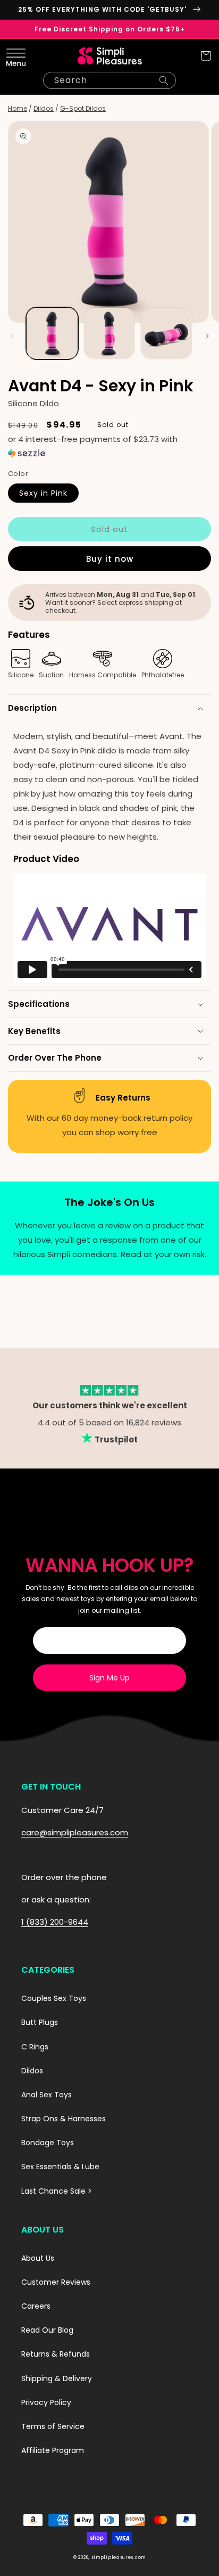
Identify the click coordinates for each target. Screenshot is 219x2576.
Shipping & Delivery (57, 2378)
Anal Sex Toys (47, 2095)
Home (18, 108)
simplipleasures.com (119, 2557)
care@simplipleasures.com (75, 1832)
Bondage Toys (48, 2143)
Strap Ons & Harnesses (64, 2119)
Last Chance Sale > (57, 2191)
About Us (38, 2258)
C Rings (35, 2047)
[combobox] (109, 80)
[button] (13, 56)
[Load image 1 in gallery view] (52, 333)
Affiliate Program (53, 2450)
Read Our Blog (47, 2330)
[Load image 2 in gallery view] (109, 333)
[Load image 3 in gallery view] (166, 333)
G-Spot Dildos (83, 108)
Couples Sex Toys (54, 1998)
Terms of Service (53, 2426)
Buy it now (110, 559)
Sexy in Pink (43, 493)
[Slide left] (12, 336)
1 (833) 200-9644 (55, 1922)
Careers (36, 2306)
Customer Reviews (56, 2282)
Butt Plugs (40, 2022)
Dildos (44, 108)
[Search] (164, 80)
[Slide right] (207, 336)
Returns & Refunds (56, 2354)
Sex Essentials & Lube (60, 2167)
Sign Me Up (109, 1678)
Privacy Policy (46, 2402)
